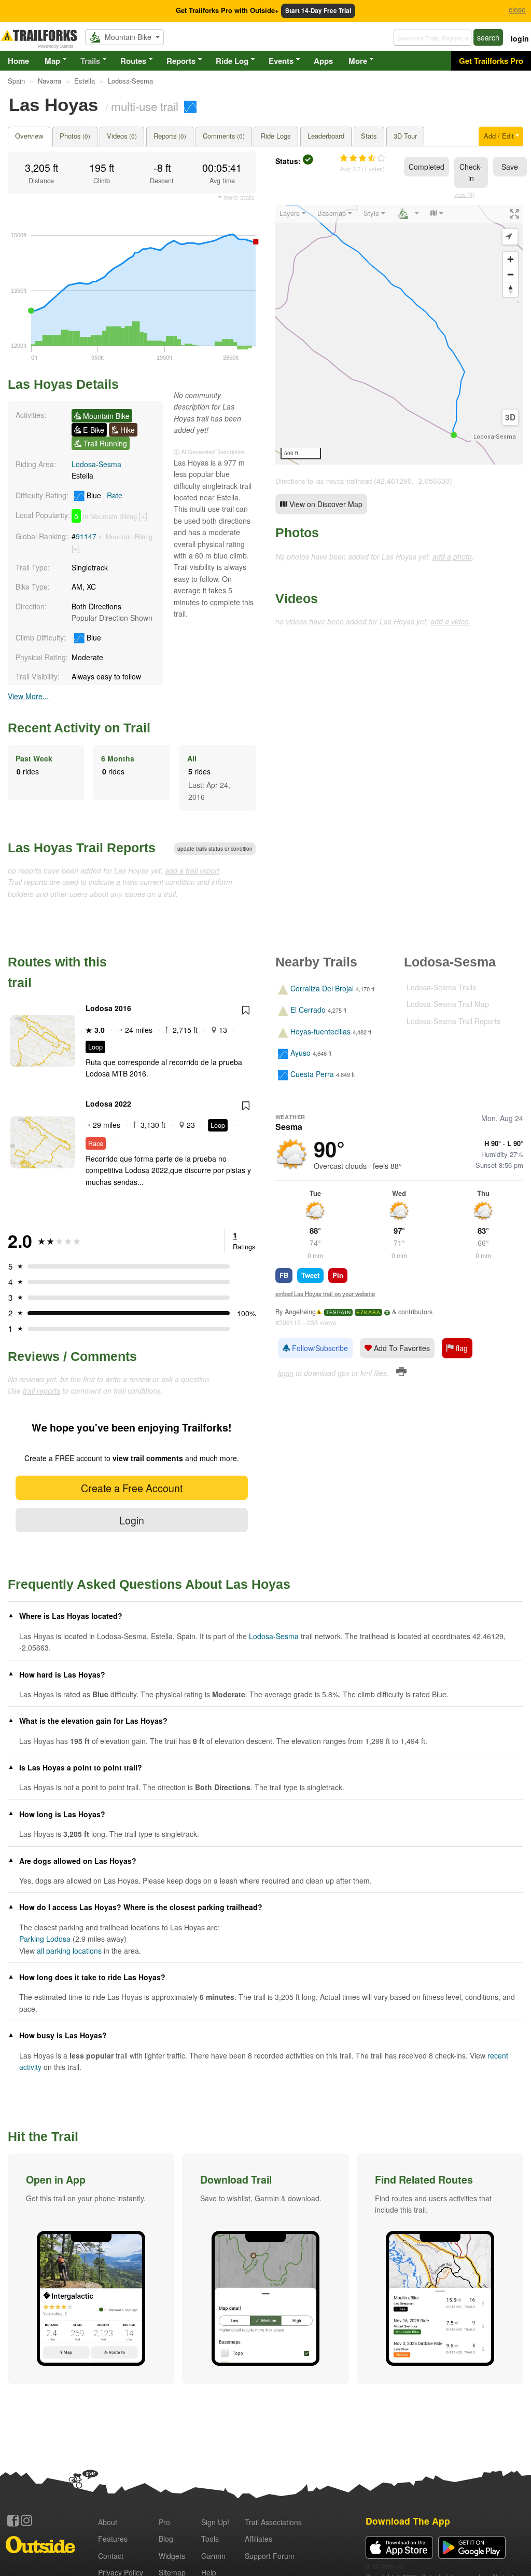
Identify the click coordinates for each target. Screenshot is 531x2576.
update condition (215, 849)
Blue (103, 495)
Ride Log (232, 61)
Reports (181, 61)
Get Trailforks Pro (491, 61)
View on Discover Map (325, 504)
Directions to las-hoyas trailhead (324, 481)
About (108, 2522)
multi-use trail (145, 106)
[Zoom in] (511, 259)
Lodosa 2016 (108, 1008)
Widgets (172, 2556)
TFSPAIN (338, 1312)
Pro (164, 2522)
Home (18, 61)
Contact (111, 2556)
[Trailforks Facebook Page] (13, 2520)
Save (510, 167)
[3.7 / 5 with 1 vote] (362, 158)
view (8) (464, 194)
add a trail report (192, 870)
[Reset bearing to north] (511, 289)
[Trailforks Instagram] (26, 2520)
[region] (399, 335)
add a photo (452, 556)
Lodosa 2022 (108, 1103)
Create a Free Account (132, 1488)
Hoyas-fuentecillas (320, 1031)
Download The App (408, 2521)
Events (281, 61)
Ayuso (301, 1053)
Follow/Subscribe (319, 1348)
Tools (210, 2539)
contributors (415, 1312)
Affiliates (258, 2539)
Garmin (213, 2556)
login (520, 38)
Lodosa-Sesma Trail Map (448, 1004)
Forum (270, 2556)
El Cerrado (308, 1010)
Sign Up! (215, 2522)
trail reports (41, 1391)
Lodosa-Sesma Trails (441, 987)
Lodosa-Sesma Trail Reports (453, 1021)
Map (52, 61)
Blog (166, 2539)
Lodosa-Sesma (96, 464)
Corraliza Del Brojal (322, 988)
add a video (450, 621)
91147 (86, 536)
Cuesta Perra (312, 1074)
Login (132, 1520)
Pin (338, 1275)
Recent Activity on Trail (79, 728)
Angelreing (300, 1312)
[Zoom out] (511, 274)
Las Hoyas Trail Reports (82, 848)
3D (510, 417)
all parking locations (69, 1951)
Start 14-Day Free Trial (318, 11)
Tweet (310, 1275)
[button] (91, 2269)
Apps (323, 61)
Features (113, 2539)
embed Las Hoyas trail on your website (325, 1293)
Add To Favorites (401, 1348)
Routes (133, 61)
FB (284, 1275)
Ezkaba (368, 1312)
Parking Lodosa (45, 1939)
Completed (427, 167)
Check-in (471, 172)
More (358, 61)
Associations (273, 2522)
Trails (90, 61)
